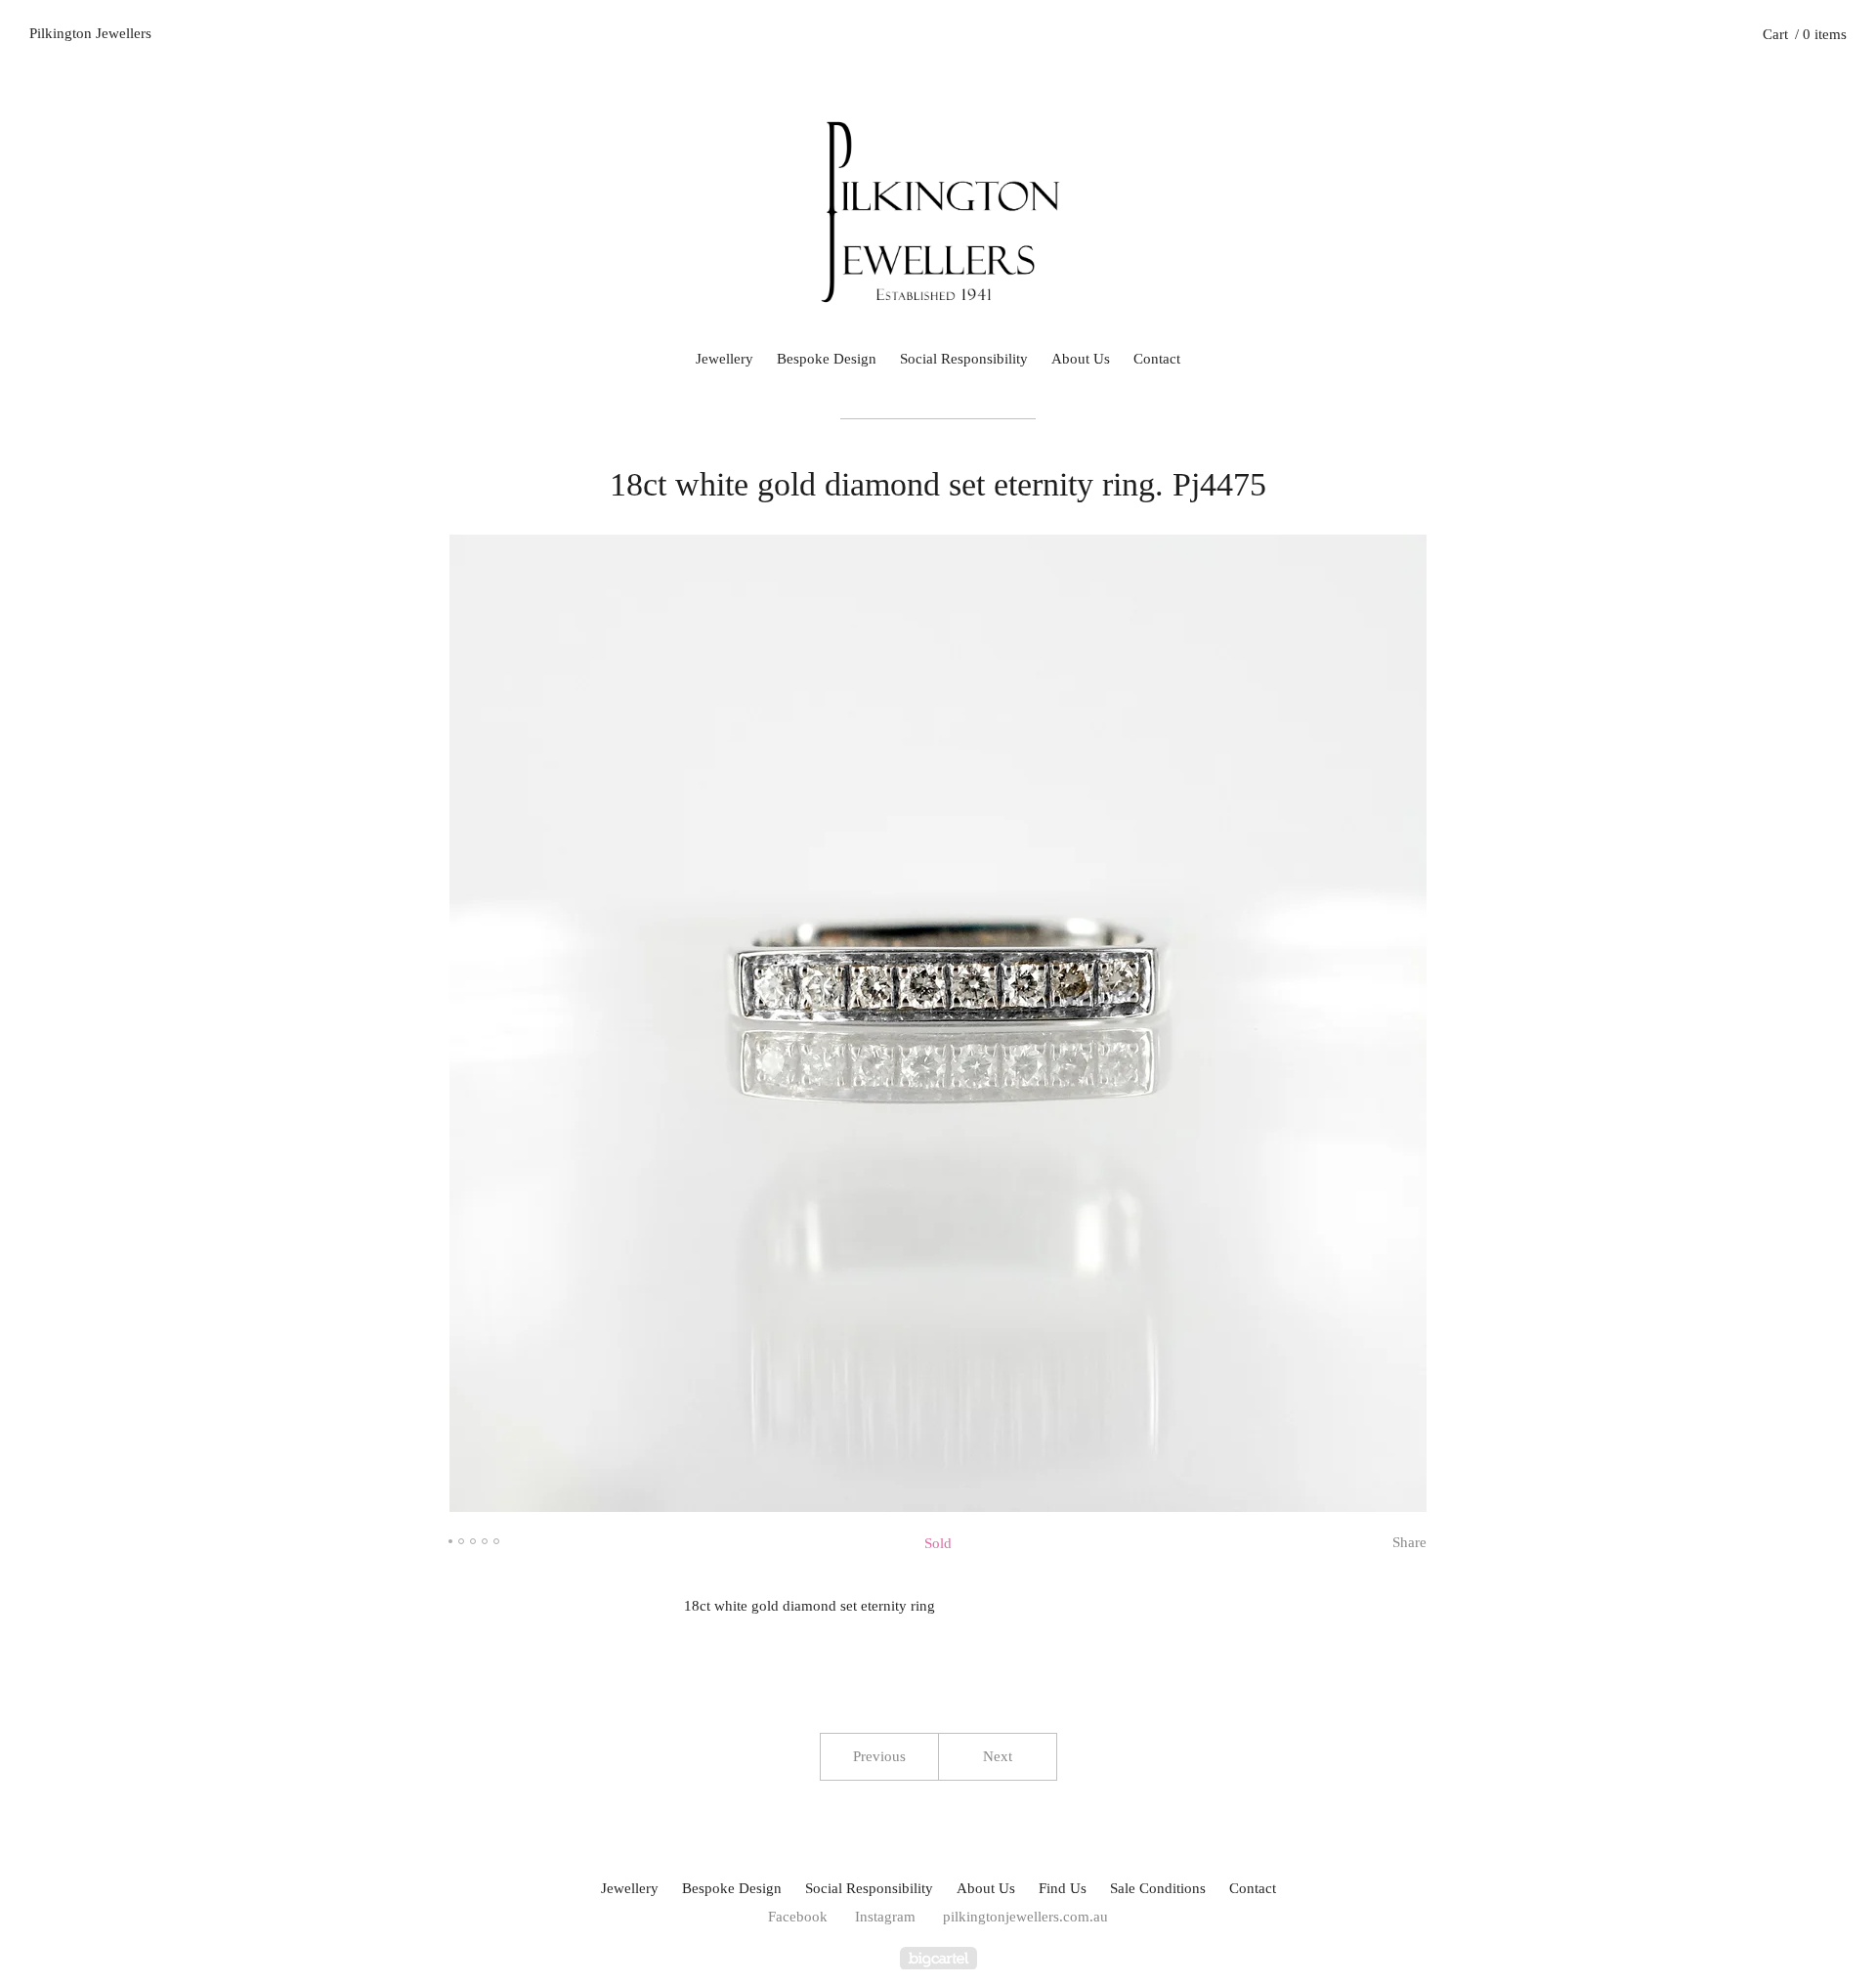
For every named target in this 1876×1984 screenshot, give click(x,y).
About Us (1081, 359)
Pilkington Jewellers (90, 33)
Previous (879, 1756)
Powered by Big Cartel (938, 1958)
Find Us (1063, 1888)
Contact (1157, 359)
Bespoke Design (827, 359)
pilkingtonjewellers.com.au (1025, 1917)
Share (1409, 1542)
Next (998, 1756)
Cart (1805, 34)
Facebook (798, 1917)
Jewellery (725, 359)
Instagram (885, 1917)
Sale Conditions (1158, 1888)
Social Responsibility (964, 359)
